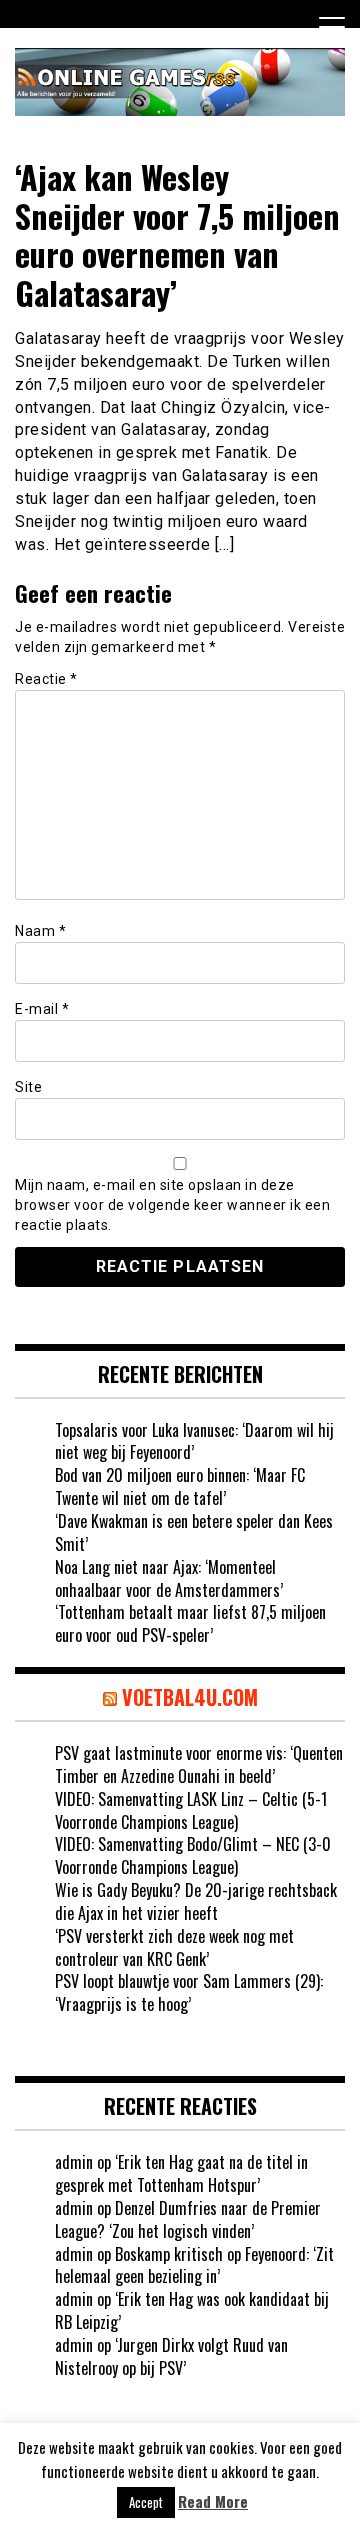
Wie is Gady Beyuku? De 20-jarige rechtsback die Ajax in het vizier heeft (196, 1901)
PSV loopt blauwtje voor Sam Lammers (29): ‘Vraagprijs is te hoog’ (189, 1992)
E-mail (42, 1009)
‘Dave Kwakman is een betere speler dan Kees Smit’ (194, 1532)
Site (28, 1087)
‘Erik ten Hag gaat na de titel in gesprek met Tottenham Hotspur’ (181, 2173)
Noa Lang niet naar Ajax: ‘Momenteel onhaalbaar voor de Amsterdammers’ (169, 1578)
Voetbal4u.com (190, 1697)
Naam (40, 931)
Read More (213, 2501)
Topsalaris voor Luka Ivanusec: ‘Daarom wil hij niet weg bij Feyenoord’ (194, 1441)
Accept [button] (146, 2502)
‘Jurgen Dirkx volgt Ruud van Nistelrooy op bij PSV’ (171, 2356)
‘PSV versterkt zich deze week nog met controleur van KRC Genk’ (174, 1947)
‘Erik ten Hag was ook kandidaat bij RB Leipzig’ (192, 2310)
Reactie (46, 679)
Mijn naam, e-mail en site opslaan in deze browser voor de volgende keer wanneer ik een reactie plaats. (172, 1205)
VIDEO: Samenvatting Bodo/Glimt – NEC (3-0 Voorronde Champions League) (193, 1855)
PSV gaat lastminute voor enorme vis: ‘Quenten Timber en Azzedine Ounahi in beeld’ (199, 1764)
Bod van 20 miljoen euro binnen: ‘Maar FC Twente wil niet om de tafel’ (180, 1486)
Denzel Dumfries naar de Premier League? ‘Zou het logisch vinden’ (188, 2219)
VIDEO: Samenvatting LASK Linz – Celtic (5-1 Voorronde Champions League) (191, 1810)
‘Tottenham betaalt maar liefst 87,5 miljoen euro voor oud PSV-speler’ (190, 1623)
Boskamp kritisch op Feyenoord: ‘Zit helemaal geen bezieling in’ (194, 2265)
